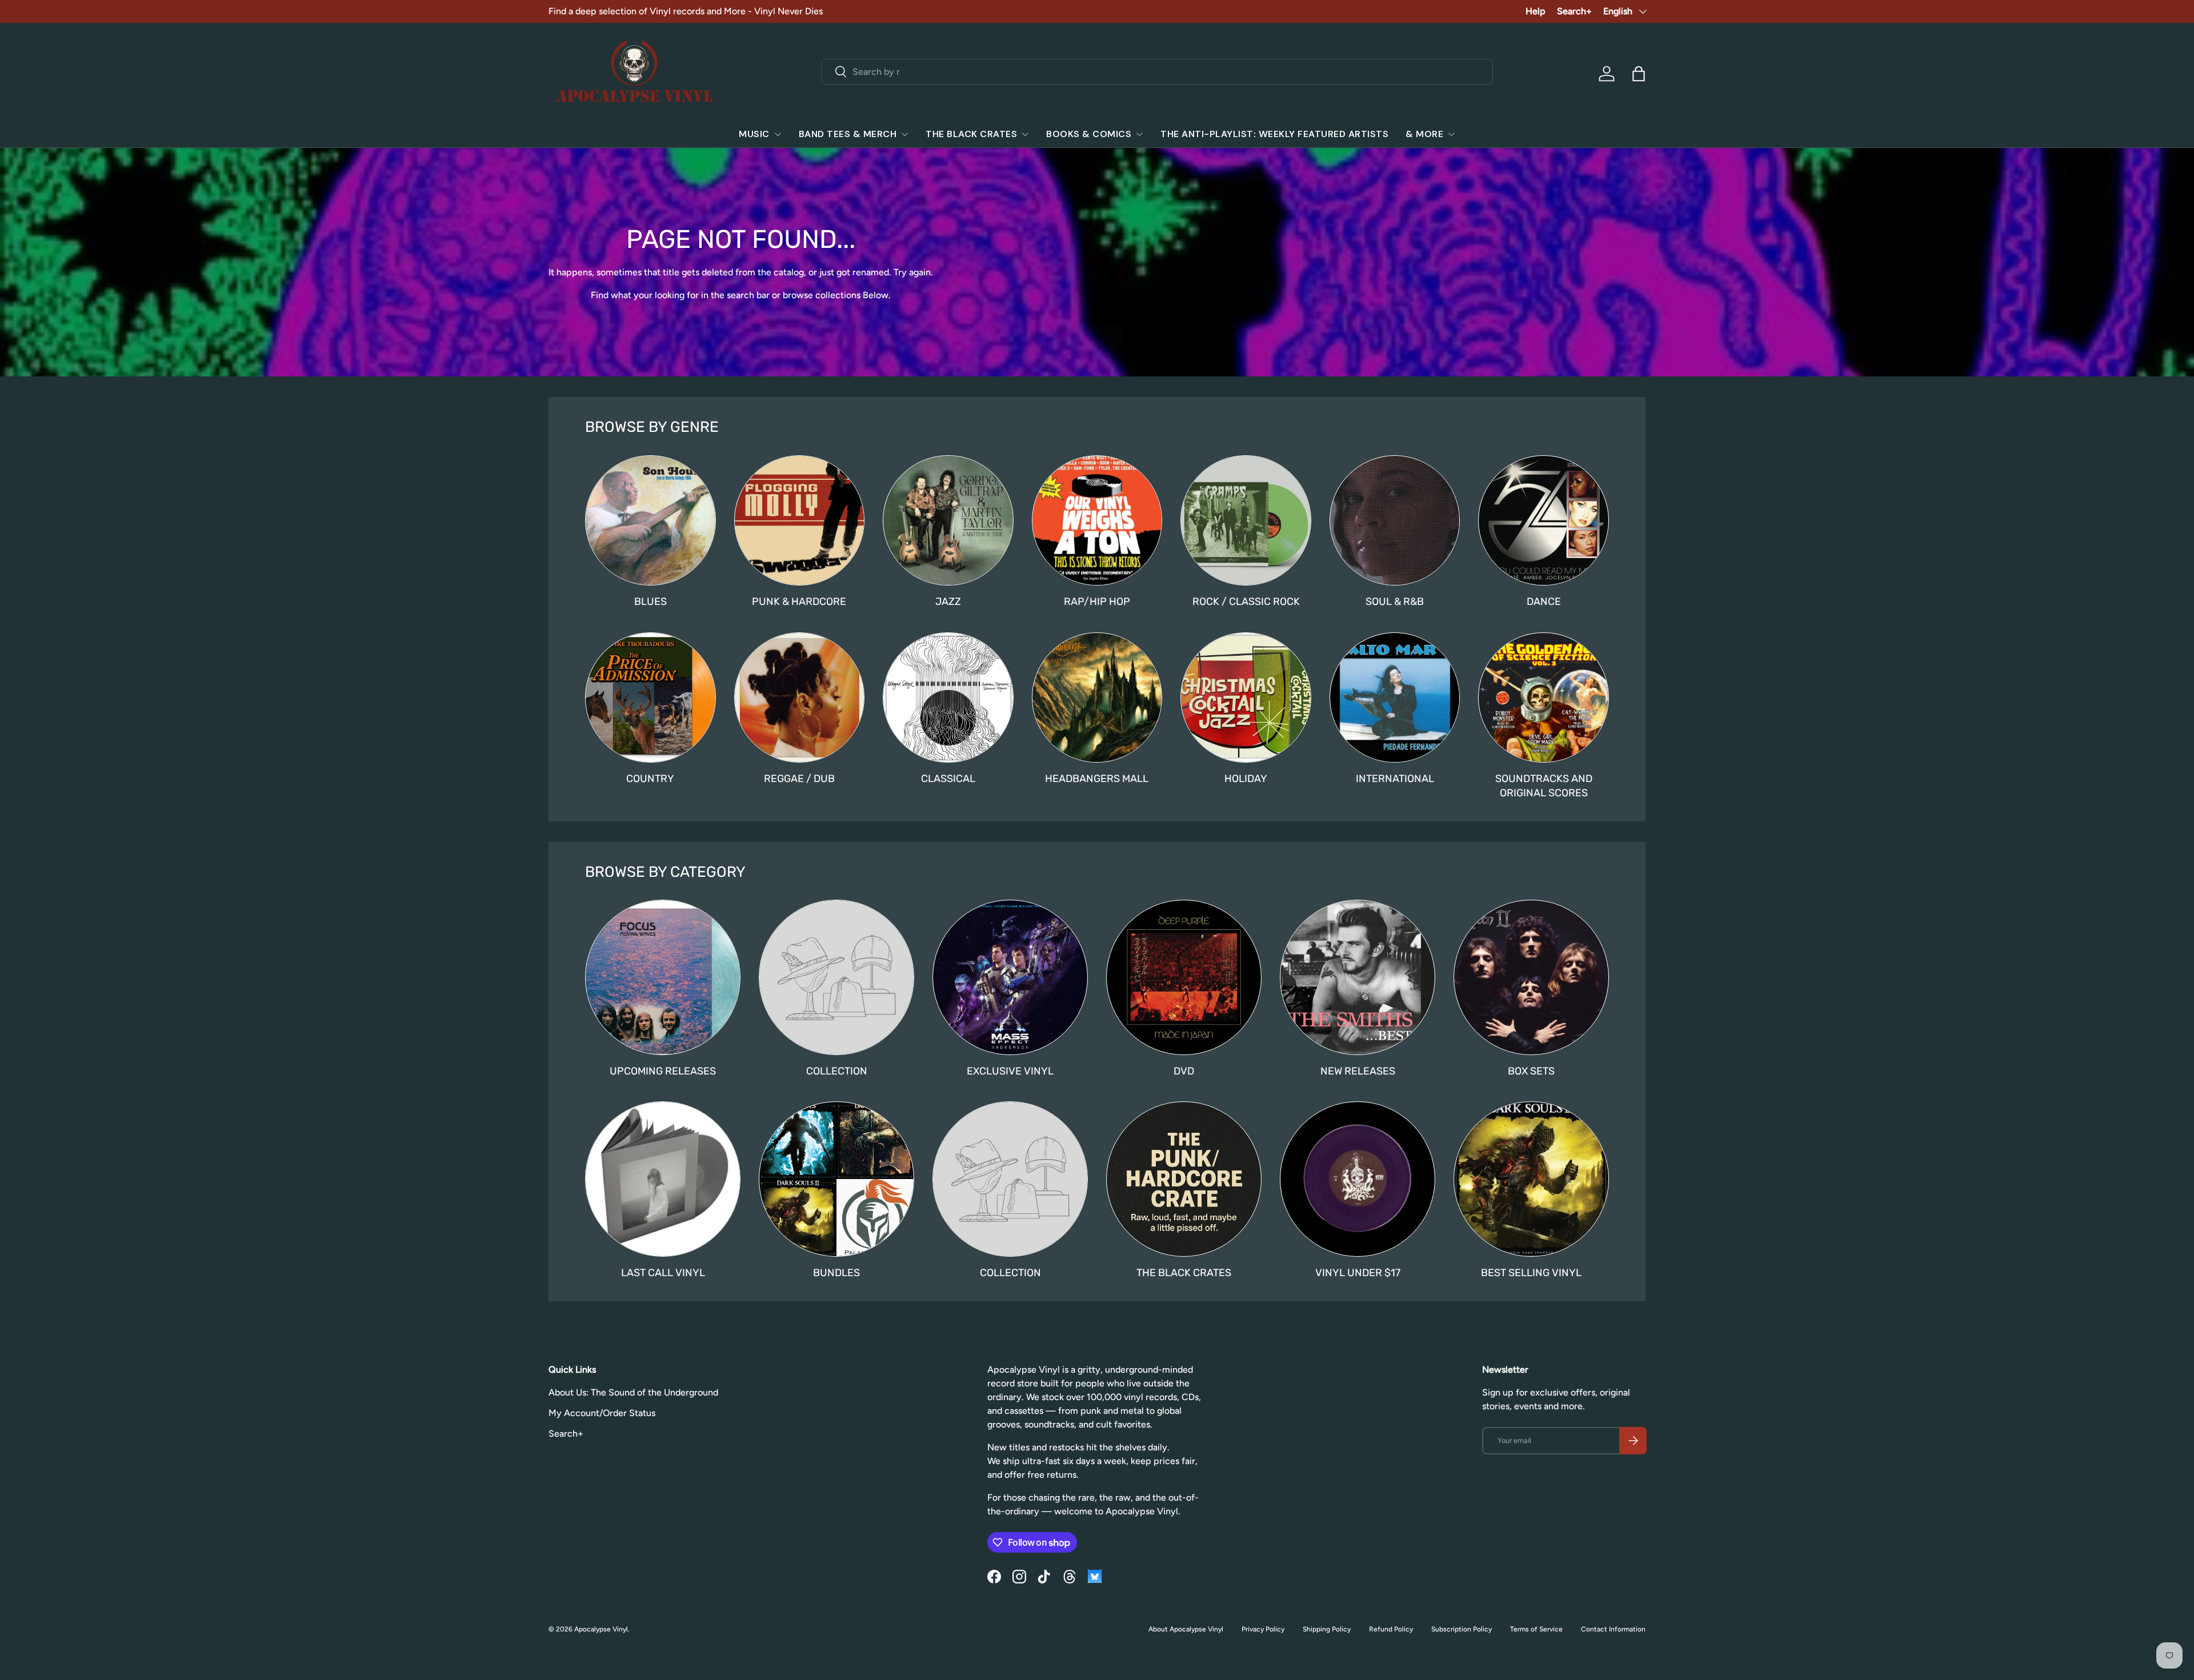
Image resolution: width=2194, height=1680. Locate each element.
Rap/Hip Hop (1097, 602)
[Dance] (1544, 521)
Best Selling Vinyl (1531, 1273)
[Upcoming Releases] (663, 977)
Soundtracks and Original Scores (1544, 786)
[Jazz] (948, 521)
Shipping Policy (1327, 1629)
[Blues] (650, 521)
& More (1424, 134)
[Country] (650, 698)
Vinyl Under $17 (1358, 1273)
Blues (650, 602)
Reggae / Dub (799, 779)
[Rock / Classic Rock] (1246, 521)
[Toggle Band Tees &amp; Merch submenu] (904, 134)
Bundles (836, 1273)
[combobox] (1157, 72)
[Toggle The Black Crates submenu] (1025, 134)
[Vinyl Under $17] (1358, 1179)
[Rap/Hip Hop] (1097, 521)
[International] (1395, 698)
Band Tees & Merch (848, 134)
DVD (1184, 1071)
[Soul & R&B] (1395, 521)
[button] (1639, 74)
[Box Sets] (1531, 977)
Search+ (1574, 11)
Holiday (1246, 779)
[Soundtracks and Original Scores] (1544, 698)
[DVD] (1184, 977)
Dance (1544, 602)
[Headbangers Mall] (1097, 698)
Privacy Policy (1263, 1629)
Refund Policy (1391, 1629)
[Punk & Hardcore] (800, 521)
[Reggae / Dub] (800, 698)
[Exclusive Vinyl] (1010, 977)
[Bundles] (836, 1179)
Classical (948, 779)
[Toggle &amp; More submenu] (1451, 134)
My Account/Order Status (602, 1413)
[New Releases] (1358, 977)
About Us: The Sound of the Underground (633, 1392)
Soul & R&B (1395, 602)
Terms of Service (1536, 1629)
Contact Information (1613, 1629)
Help (1536, 11)
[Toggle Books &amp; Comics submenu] (1139, 134)
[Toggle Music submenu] (778, 134)
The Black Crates (971, 134)
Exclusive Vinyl (1010, 1071)
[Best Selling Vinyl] (1531, 1179)
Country (650, 779)
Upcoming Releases (663, 1071)
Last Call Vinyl (663, 1273)
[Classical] (948, 698)
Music (754, 134)
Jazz (948, 602)
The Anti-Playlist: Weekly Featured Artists (1274, 134)
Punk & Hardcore (799, 602)
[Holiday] (1246, 698)
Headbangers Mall (1097, 779)
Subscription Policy (1462, 1629)
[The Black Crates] (1184, 1179)
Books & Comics (1089, 134)
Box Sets (1531, 1071)
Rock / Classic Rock (1246, 602)
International (1395, 779)
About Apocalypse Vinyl (1186, 1629)
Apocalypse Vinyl (601, 1629)
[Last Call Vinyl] (663, 1179)
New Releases (1358, 1071)
